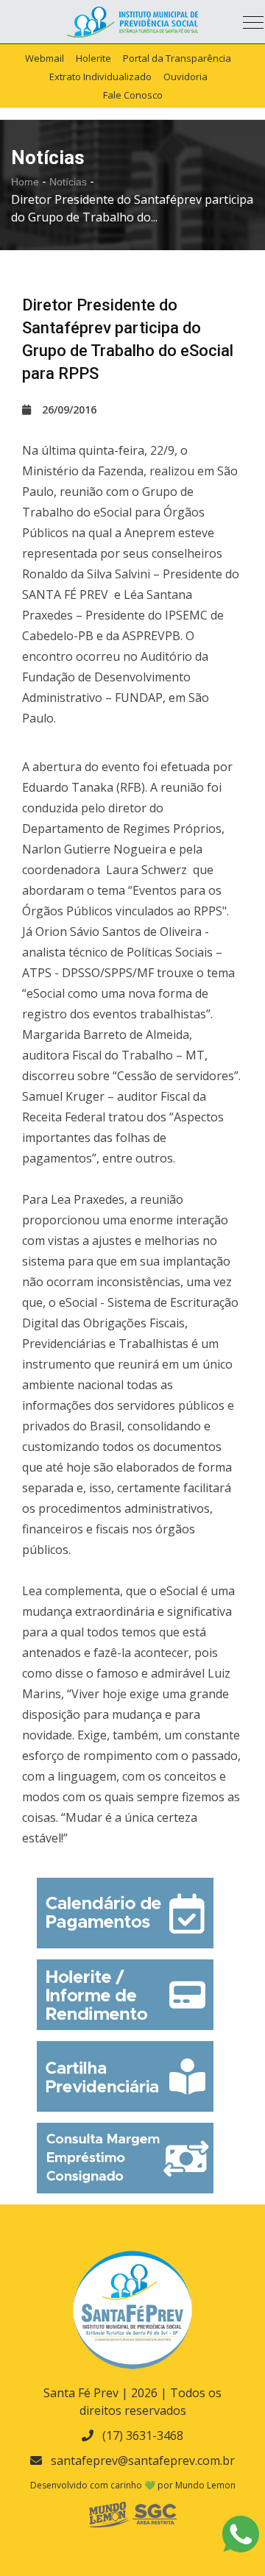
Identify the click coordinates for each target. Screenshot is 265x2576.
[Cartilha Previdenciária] (125, 2076)
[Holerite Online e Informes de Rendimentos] (125, 1995)
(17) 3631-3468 (143, 2435)
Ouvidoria (185, 77)
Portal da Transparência (177, 58)
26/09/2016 (69, 409)
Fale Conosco (133, 95)
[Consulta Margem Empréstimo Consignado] (125, 2158)
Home (25, 182)
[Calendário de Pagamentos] (125, 1913)
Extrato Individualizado (100, 77)
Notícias (70, 182)
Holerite (93, 58)
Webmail (45, 58)
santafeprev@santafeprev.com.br (143, 2460)
